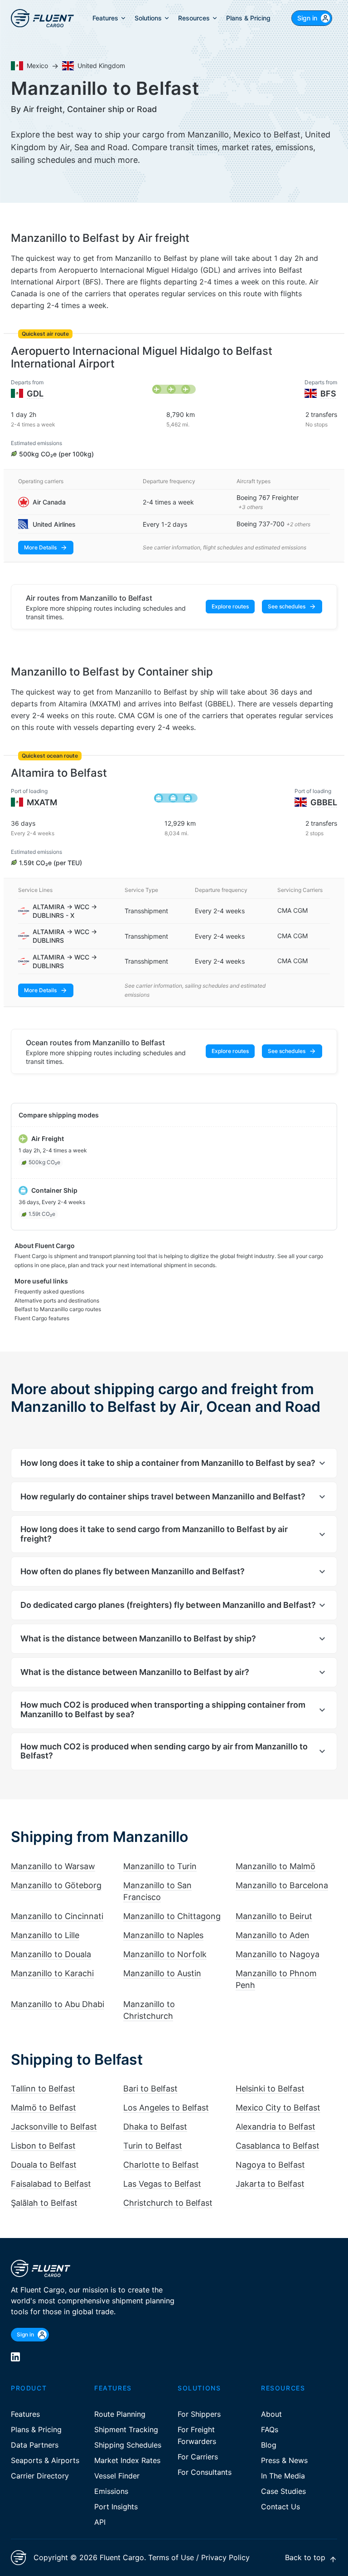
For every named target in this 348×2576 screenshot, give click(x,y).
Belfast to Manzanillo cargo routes (58, 1309)
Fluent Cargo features (42, 1318)
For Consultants (205, 2472)
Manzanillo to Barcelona (282, 1885)
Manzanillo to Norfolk (165, 1954)
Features (25, 2414)
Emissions (111, 2491)
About (271, 2414)
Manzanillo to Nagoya (278, 1954)
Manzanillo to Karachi (52, 1973)
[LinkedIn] (15, 2357)
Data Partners (35, 2445)
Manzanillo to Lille (45, 1935)
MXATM (42, 802)
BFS (328, 394)
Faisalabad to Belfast (51, 2184)
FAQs (270, 2429)
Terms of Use (171, 2557)
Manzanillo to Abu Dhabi (58, 2004)
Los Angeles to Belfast (166, 2108)
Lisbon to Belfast (43, 2146)
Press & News (284, 2460)
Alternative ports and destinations (57, 1300)
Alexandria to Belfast (275, 2127)
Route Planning (120, 2414)
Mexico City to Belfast (278, 2108)
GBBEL (324, 802)
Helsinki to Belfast (270, 2089)
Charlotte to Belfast (161, 2165)
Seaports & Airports (45, 2460)
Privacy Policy (225, 2557)
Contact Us (280, 2507)
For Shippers (199, 2414)
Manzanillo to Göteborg (56, 1885)
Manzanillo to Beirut (274, 1916)
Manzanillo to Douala (51, 1954)
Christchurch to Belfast (168, 2203)
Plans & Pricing (36, 2429)
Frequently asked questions (49, 1291)
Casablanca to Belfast (278, 2146)
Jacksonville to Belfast (54, 2127)
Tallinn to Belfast (43, 2089)
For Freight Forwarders (197, 2435)
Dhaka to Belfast (155, 2127)
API (100, 2522)
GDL (35, 394)
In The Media (283, 2476)
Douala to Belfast (44, 2165)
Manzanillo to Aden (273, 1935)
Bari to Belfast (150, 2089)
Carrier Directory (40, 2476)
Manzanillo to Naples (163, 1935)
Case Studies (283, 2491)
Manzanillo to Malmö (275, 1866)
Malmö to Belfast (43, 2108)
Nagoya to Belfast (270, 2165)
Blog (269, 2445)
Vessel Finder (117, 2476)
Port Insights (116, 2507)
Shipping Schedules (128, 2445)
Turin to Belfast (153, 2146)
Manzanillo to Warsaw (53, 1866)
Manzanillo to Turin (160, 1866)
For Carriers (198, 2457)
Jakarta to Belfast (270, 2184)
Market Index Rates (127, 2460)
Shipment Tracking (126, 2429)
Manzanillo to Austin (162, 1973)
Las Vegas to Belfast (162, 2184)
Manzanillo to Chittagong (172, 1916)
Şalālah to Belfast (44, 2203)
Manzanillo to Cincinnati (57, 1916)
